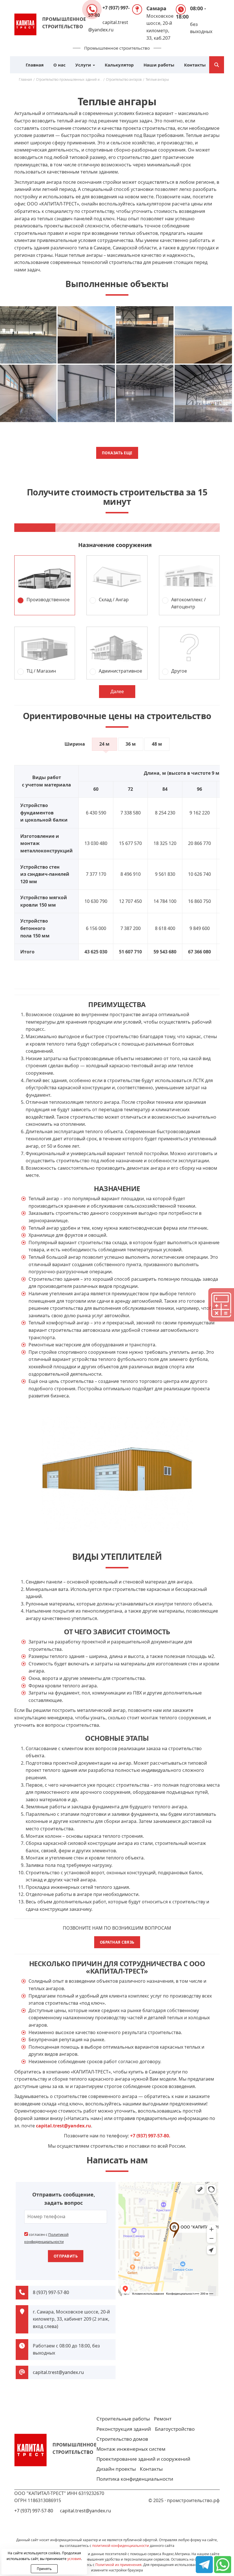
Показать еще (117, 453)
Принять (44, 2569)
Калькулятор (119, 65)
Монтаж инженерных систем (131, 2449)
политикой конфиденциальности (121, 2546)
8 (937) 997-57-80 (51, 2292)
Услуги (84, 65)
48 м (157, 744)
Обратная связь (117, 1942)
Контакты (195, 65)
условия (74, 2559)
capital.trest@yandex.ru (58, 2372)
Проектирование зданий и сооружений (143, 2459)
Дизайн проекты (116, 2469)
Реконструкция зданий (124, 2429)
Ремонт (163, 2419)
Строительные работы (123, 2419)
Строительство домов (122, 2439)
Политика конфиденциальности (135, 2479)
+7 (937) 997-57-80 (34, 2511)
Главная (35, 65)
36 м (131, 744)
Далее (117, 691)
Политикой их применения (118, 2565)
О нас (59, 65)
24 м (104, 744)
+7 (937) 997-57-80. (150, 2136)
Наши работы (159, 65)
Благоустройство (175, 2429)
